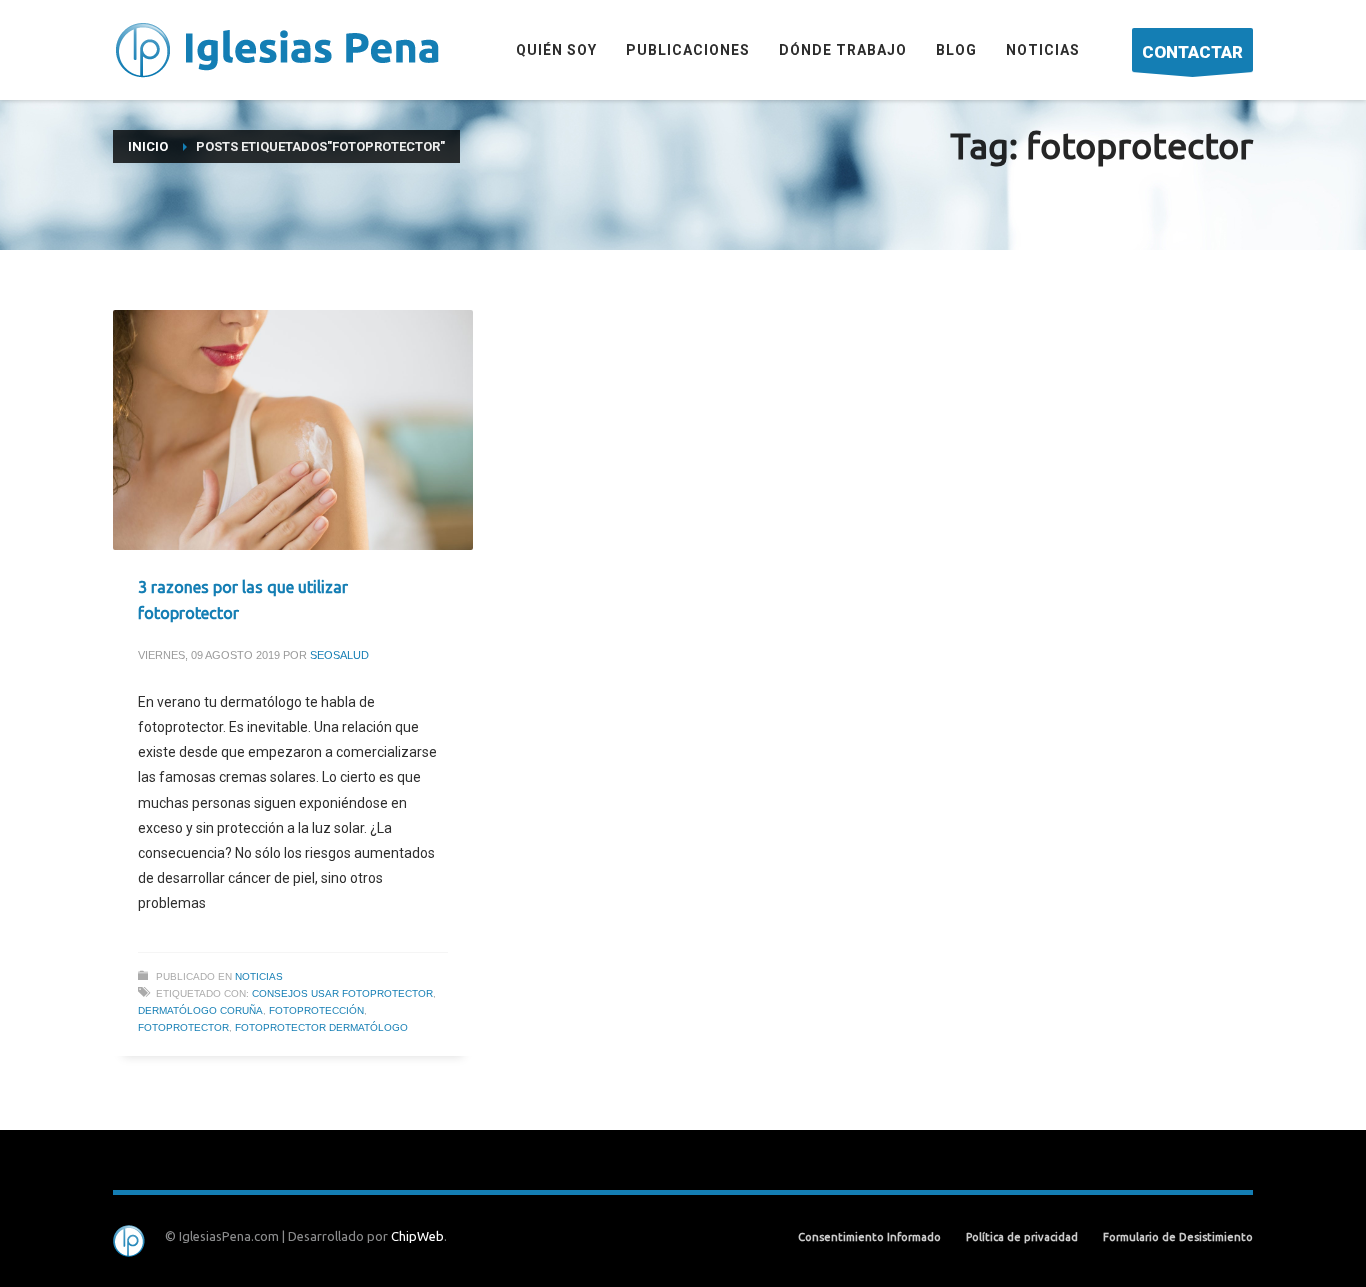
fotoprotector (183, 1027)
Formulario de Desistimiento (1178, 1237)
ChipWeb (417, 1236)
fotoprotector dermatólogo (321, 1027)
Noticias (259, 976)
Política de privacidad (1022, 1237)
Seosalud (339, 655)
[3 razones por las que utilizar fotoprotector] (293, 430)
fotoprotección (316, 1010)
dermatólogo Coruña (200, 1010)
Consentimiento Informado (869, 1237)
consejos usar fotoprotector (342, 993)
